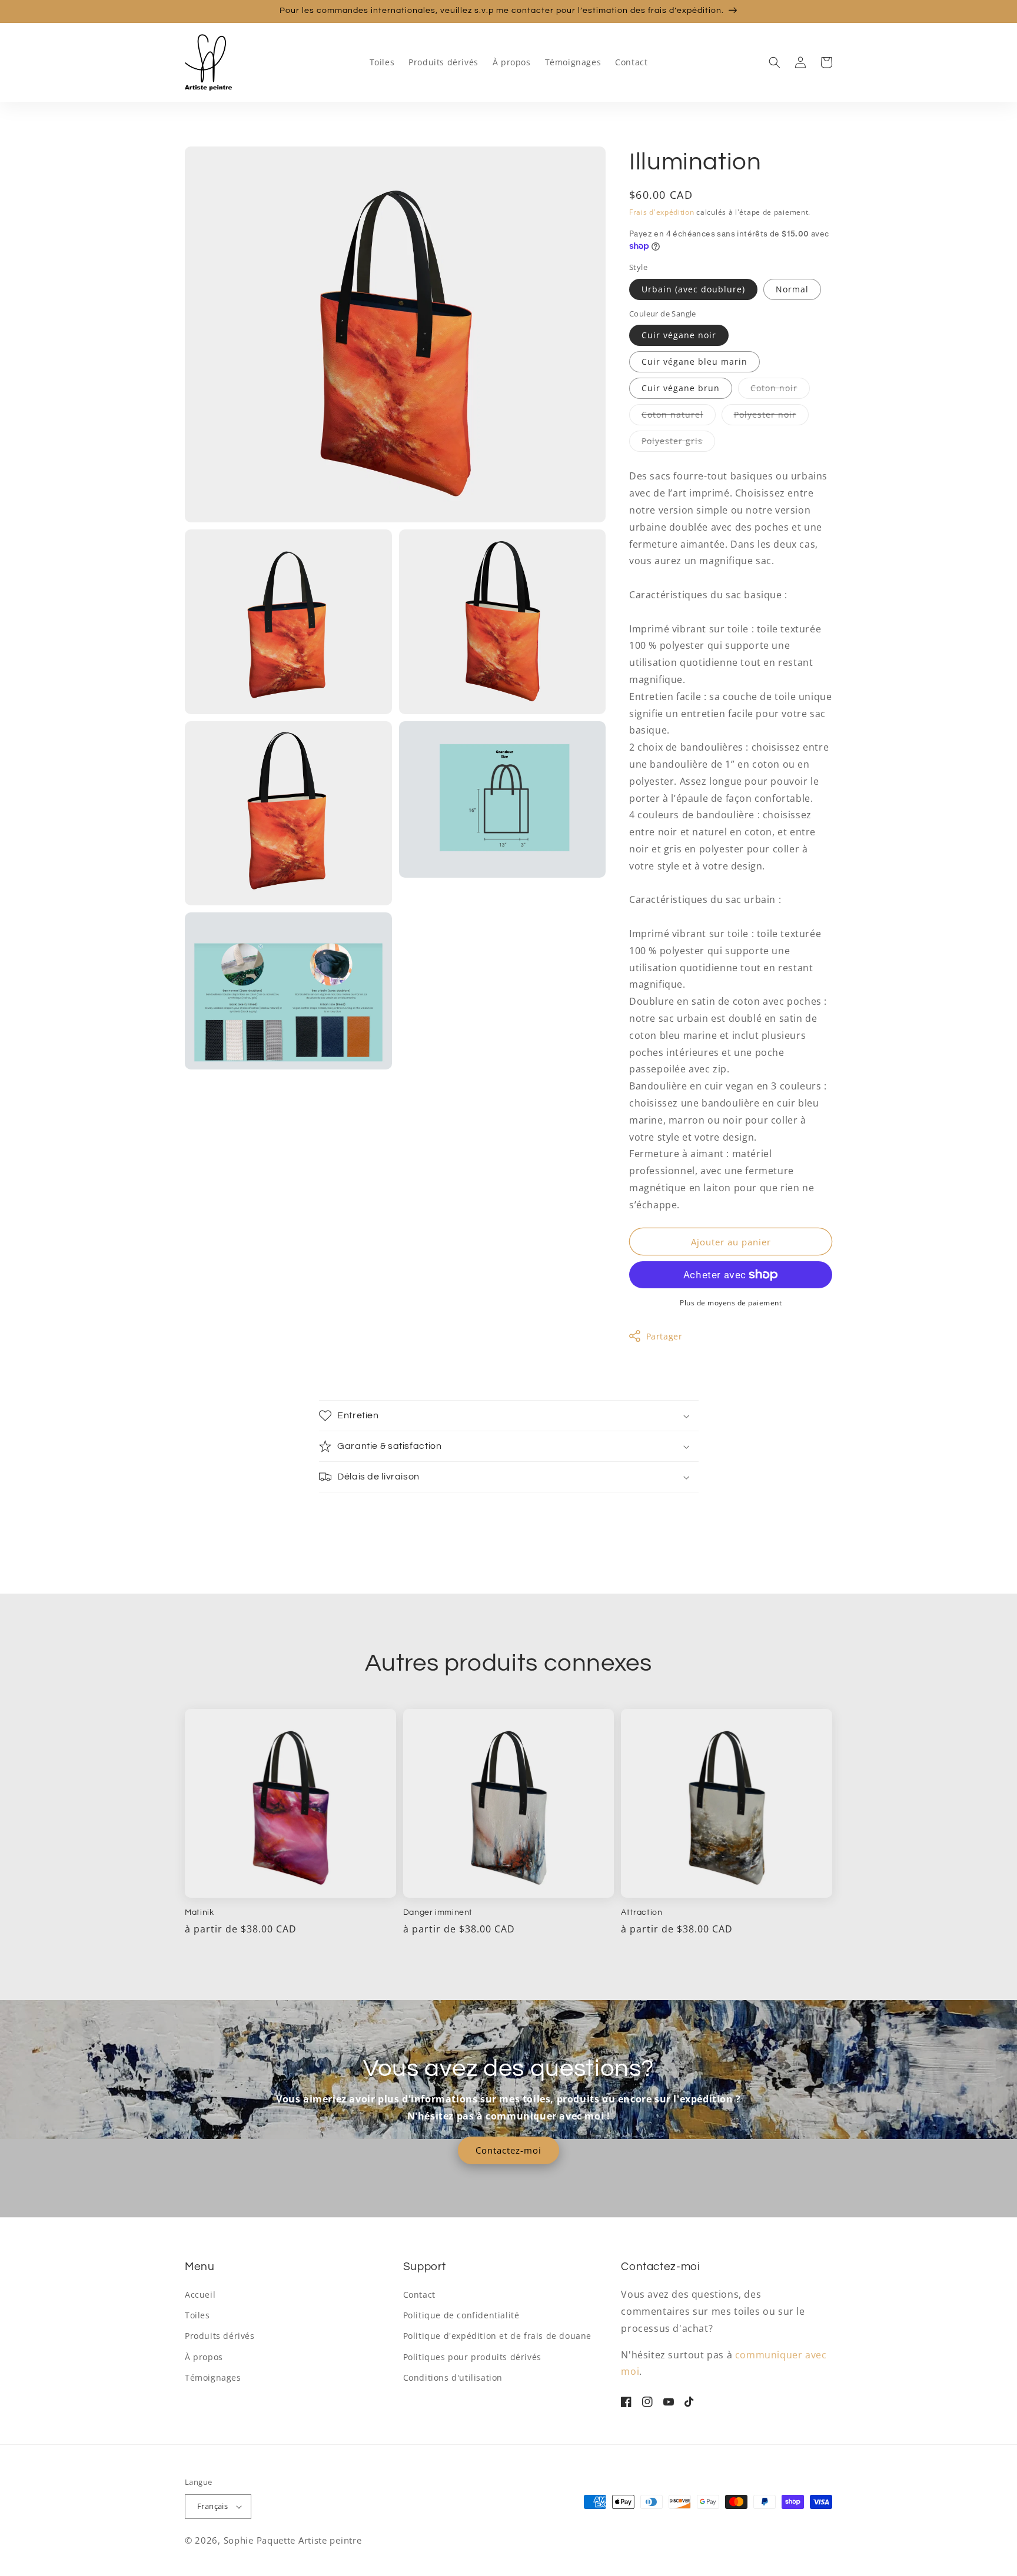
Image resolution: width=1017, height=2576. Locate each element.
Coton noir (780, 390)
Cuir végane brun (681, 388)
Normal (792, 289)
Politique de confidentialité (461, 2315)
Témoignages (213, 2377)
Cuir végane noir (679, 335)
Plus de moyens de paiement (731, 1303)
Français (212, 2506)
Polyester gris (678, 443)
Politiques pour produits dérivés (472, 2357)
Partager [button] (664, 1336)
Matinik (199, 1912)
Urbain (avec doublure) (693, 289)
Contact (419, 2295)
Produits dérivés (220, 2336)
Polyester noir (771, 417)
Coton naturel (679, 417)
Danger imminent (438, 1912)
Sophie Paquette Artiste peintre (293, 2540)
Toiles (197, 2315)
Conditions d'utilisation (453, 2377)
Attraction (642, 1912)
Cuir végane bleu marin (694, 361)
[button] (775, 62)
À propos (204, 2357)
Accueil (200, 2295)
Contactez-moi (508, 2150)
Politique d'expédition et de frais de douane (497, 2336)
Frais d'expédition (662, 212)
